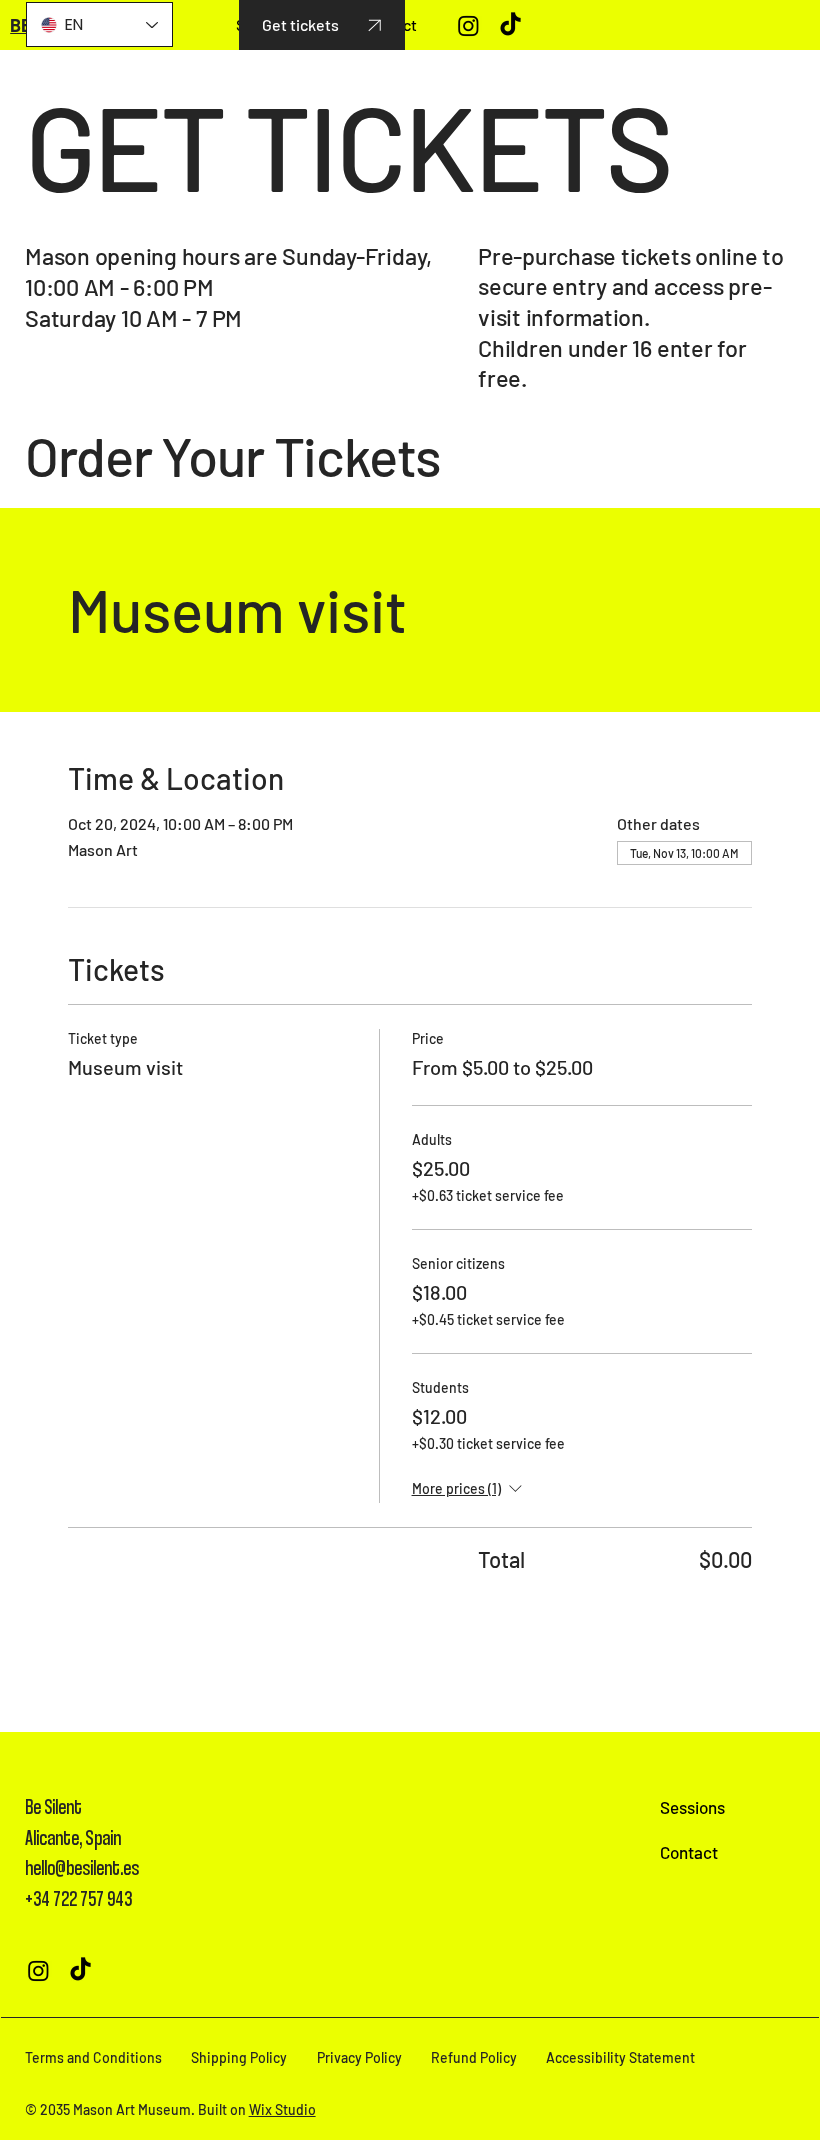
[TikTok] (510, 25)
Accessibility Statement (620, 2057)
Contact (689, 1852)
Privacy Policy (359, 2057)
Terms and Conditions (93, 2057)
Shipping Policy (239, 2057)
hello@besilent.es (82, 1867)
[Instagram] (468, 25)
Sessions (692, 1807)
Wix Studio (282, 2109)
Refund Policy (474, 2057)
